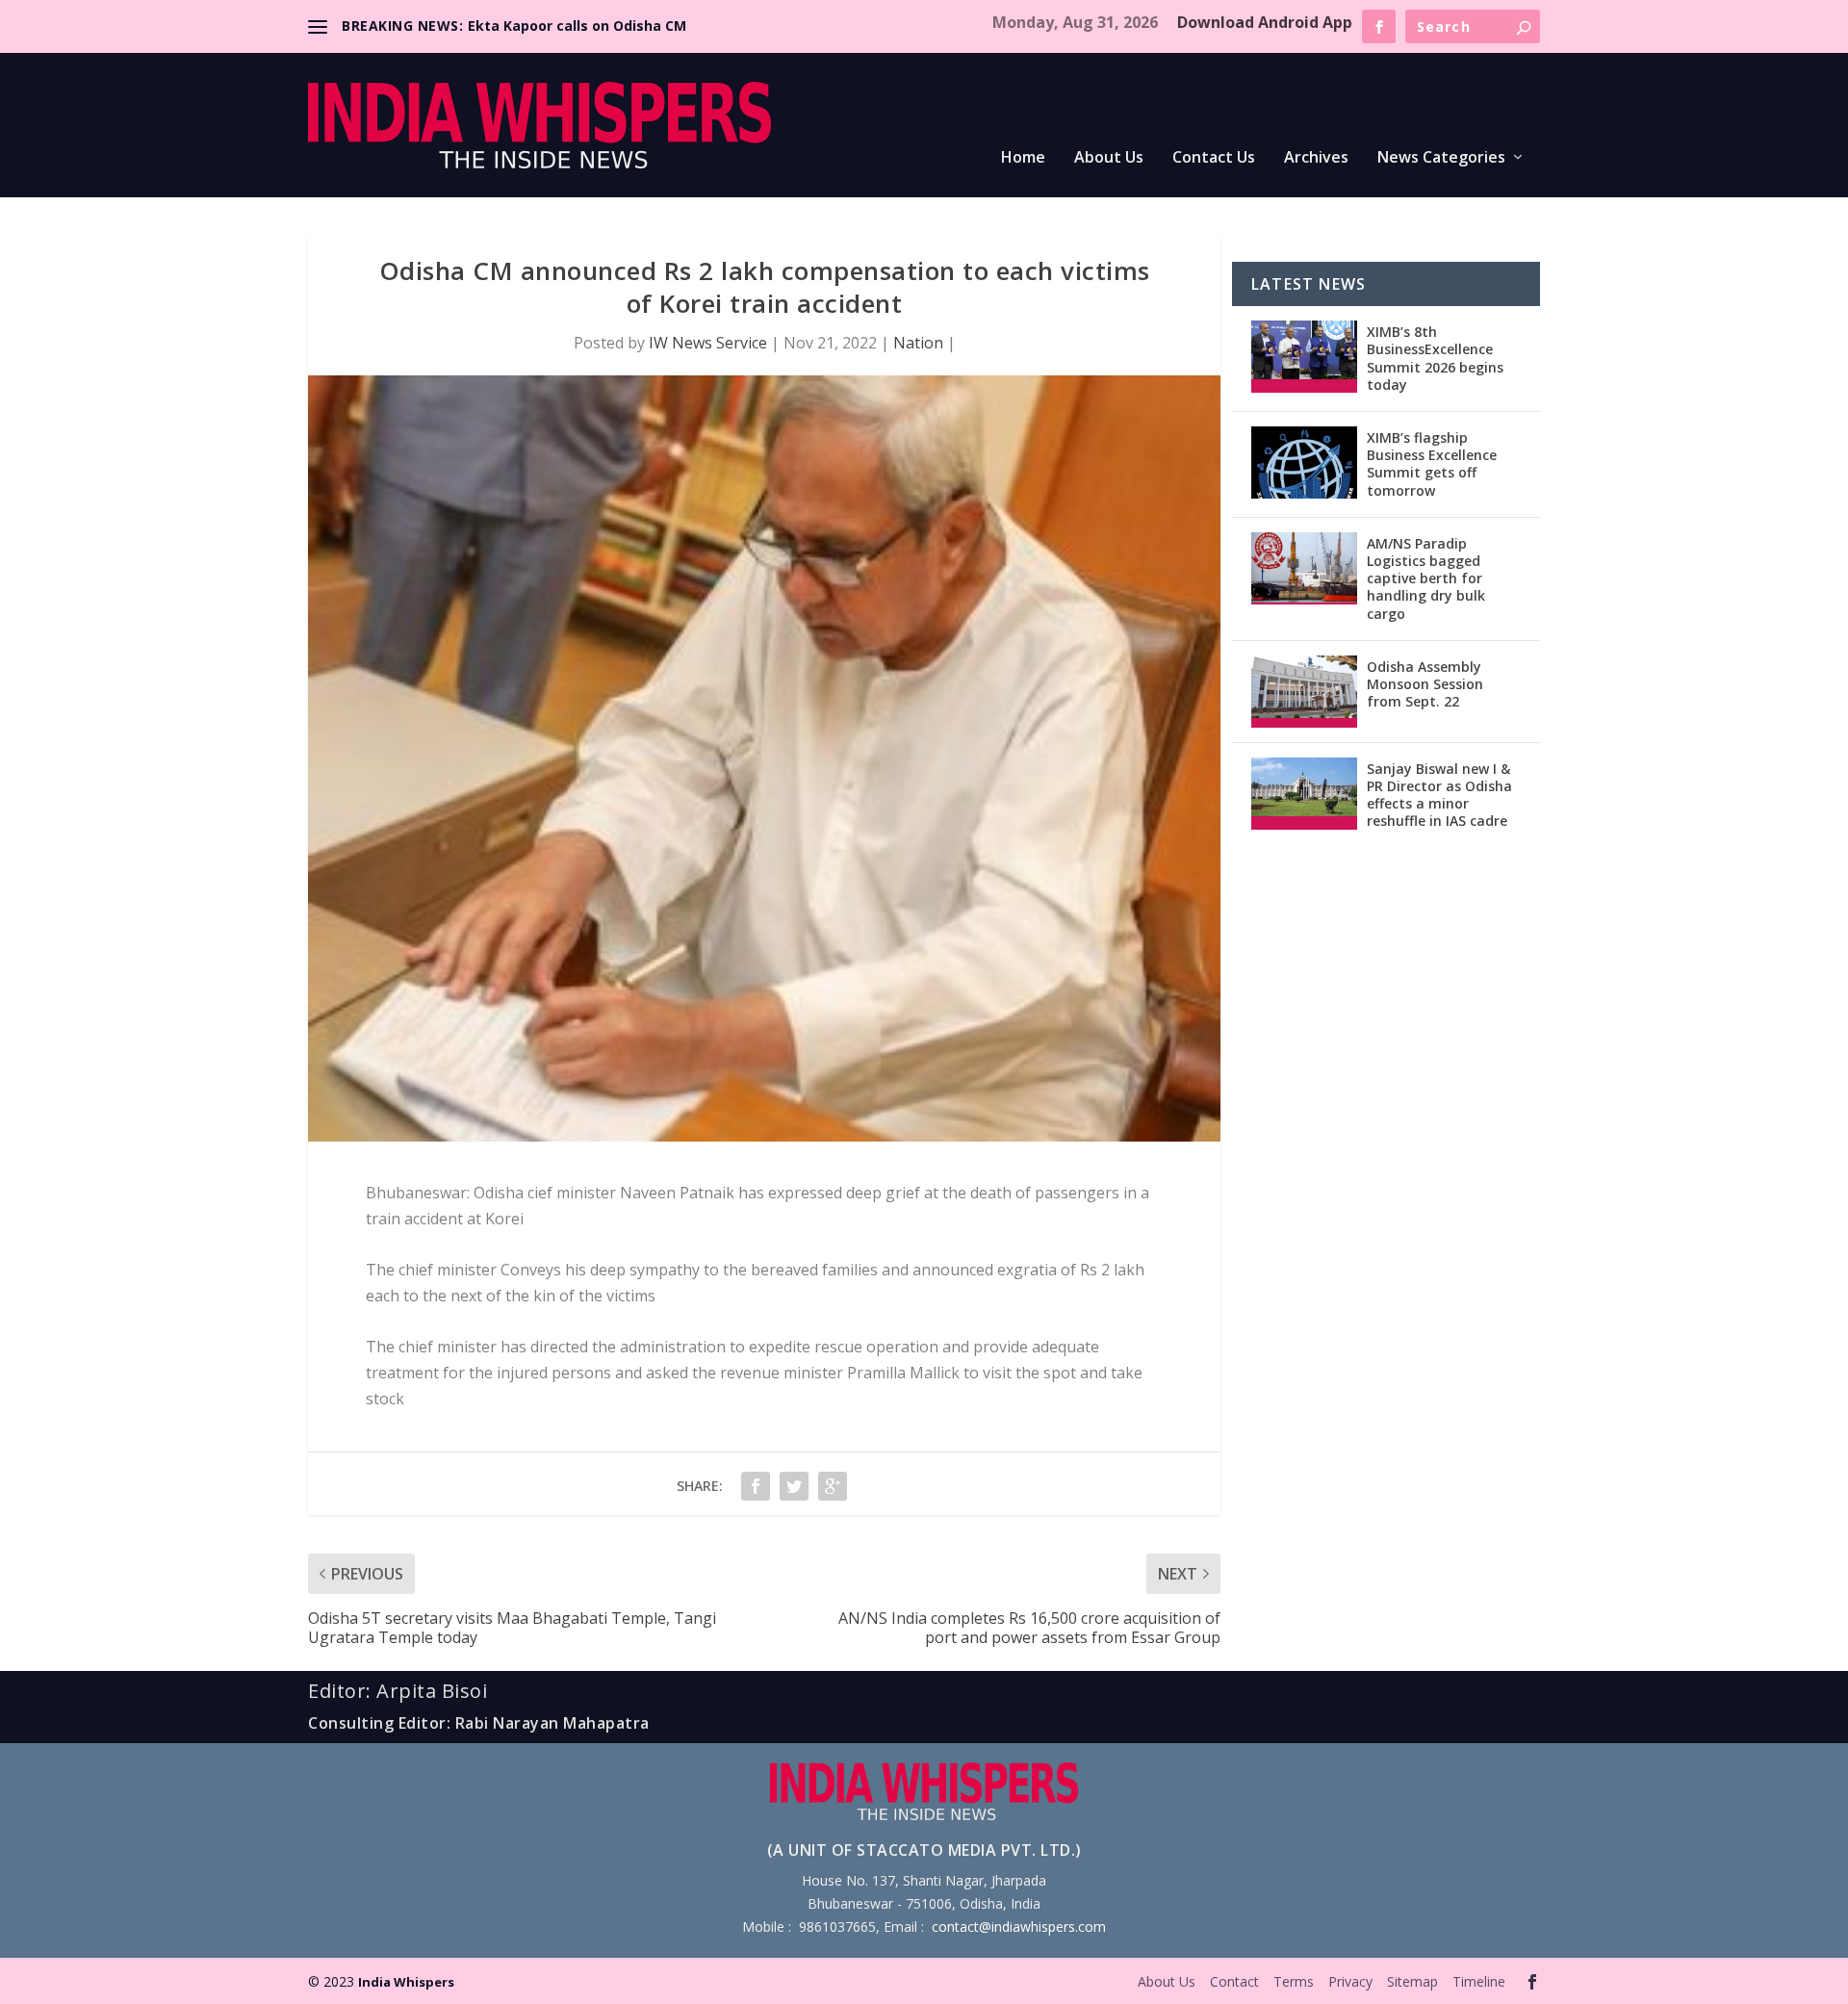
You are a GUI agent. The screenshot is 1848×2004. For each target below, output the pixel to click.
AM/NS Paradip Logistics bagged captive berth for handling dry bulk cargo (1426, 578)
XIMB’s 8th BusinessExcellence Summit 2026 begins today (1435, 358)
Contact (1234, 1981)
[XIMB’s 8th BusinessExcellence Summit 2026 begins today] (1304, 357)
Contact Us (1214, 158)
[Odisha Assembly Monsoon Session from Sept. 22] (1304, 692)
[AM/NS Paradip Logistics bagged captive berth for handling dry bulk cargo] (1304, 568)
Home (1023, 158)
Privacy (1350, 1981)
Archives (1316, 158)
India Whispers (406, 1982)
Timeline (1479, 1981)
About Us (1109, 158)
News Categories (1441, 158)
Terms (1294, 1981)
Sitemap (1412, 1981)
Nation (918, 343)
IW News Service (708, 343)
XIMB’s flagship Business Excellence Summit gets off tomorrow (1432, 464)
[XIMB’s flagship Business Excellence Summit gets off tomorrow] (1304, 462)
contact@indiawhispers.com (1019, 1927)
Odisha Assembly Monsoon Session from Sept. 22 (1425, 684)
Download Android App (1265, 22)
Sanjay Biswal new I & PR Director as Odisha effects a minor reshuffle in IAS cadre (1439, 795)
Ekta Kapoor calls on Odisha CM (577, 26)
